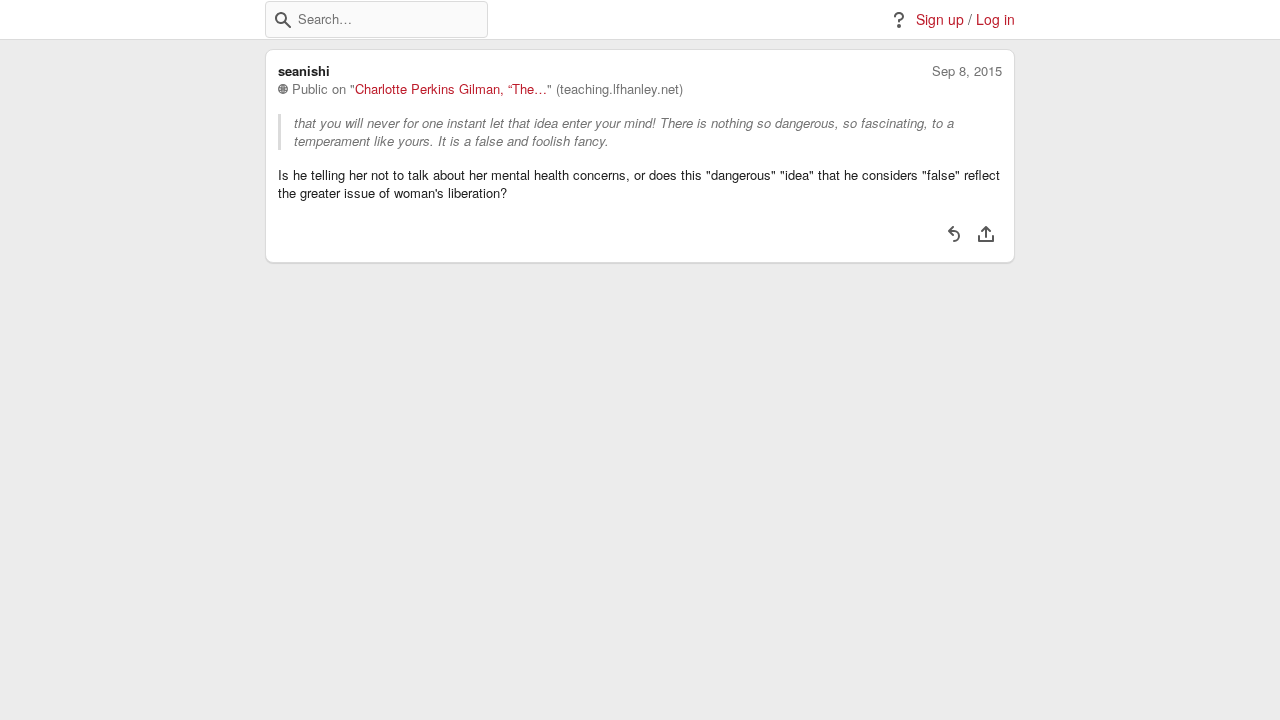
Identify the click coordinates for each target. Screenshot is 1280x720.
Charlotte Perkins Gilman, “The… (451, 89)
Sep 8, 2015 (967, 71)
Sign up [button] (940, 19)
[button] (283, 20)
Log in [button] (995, 19)
